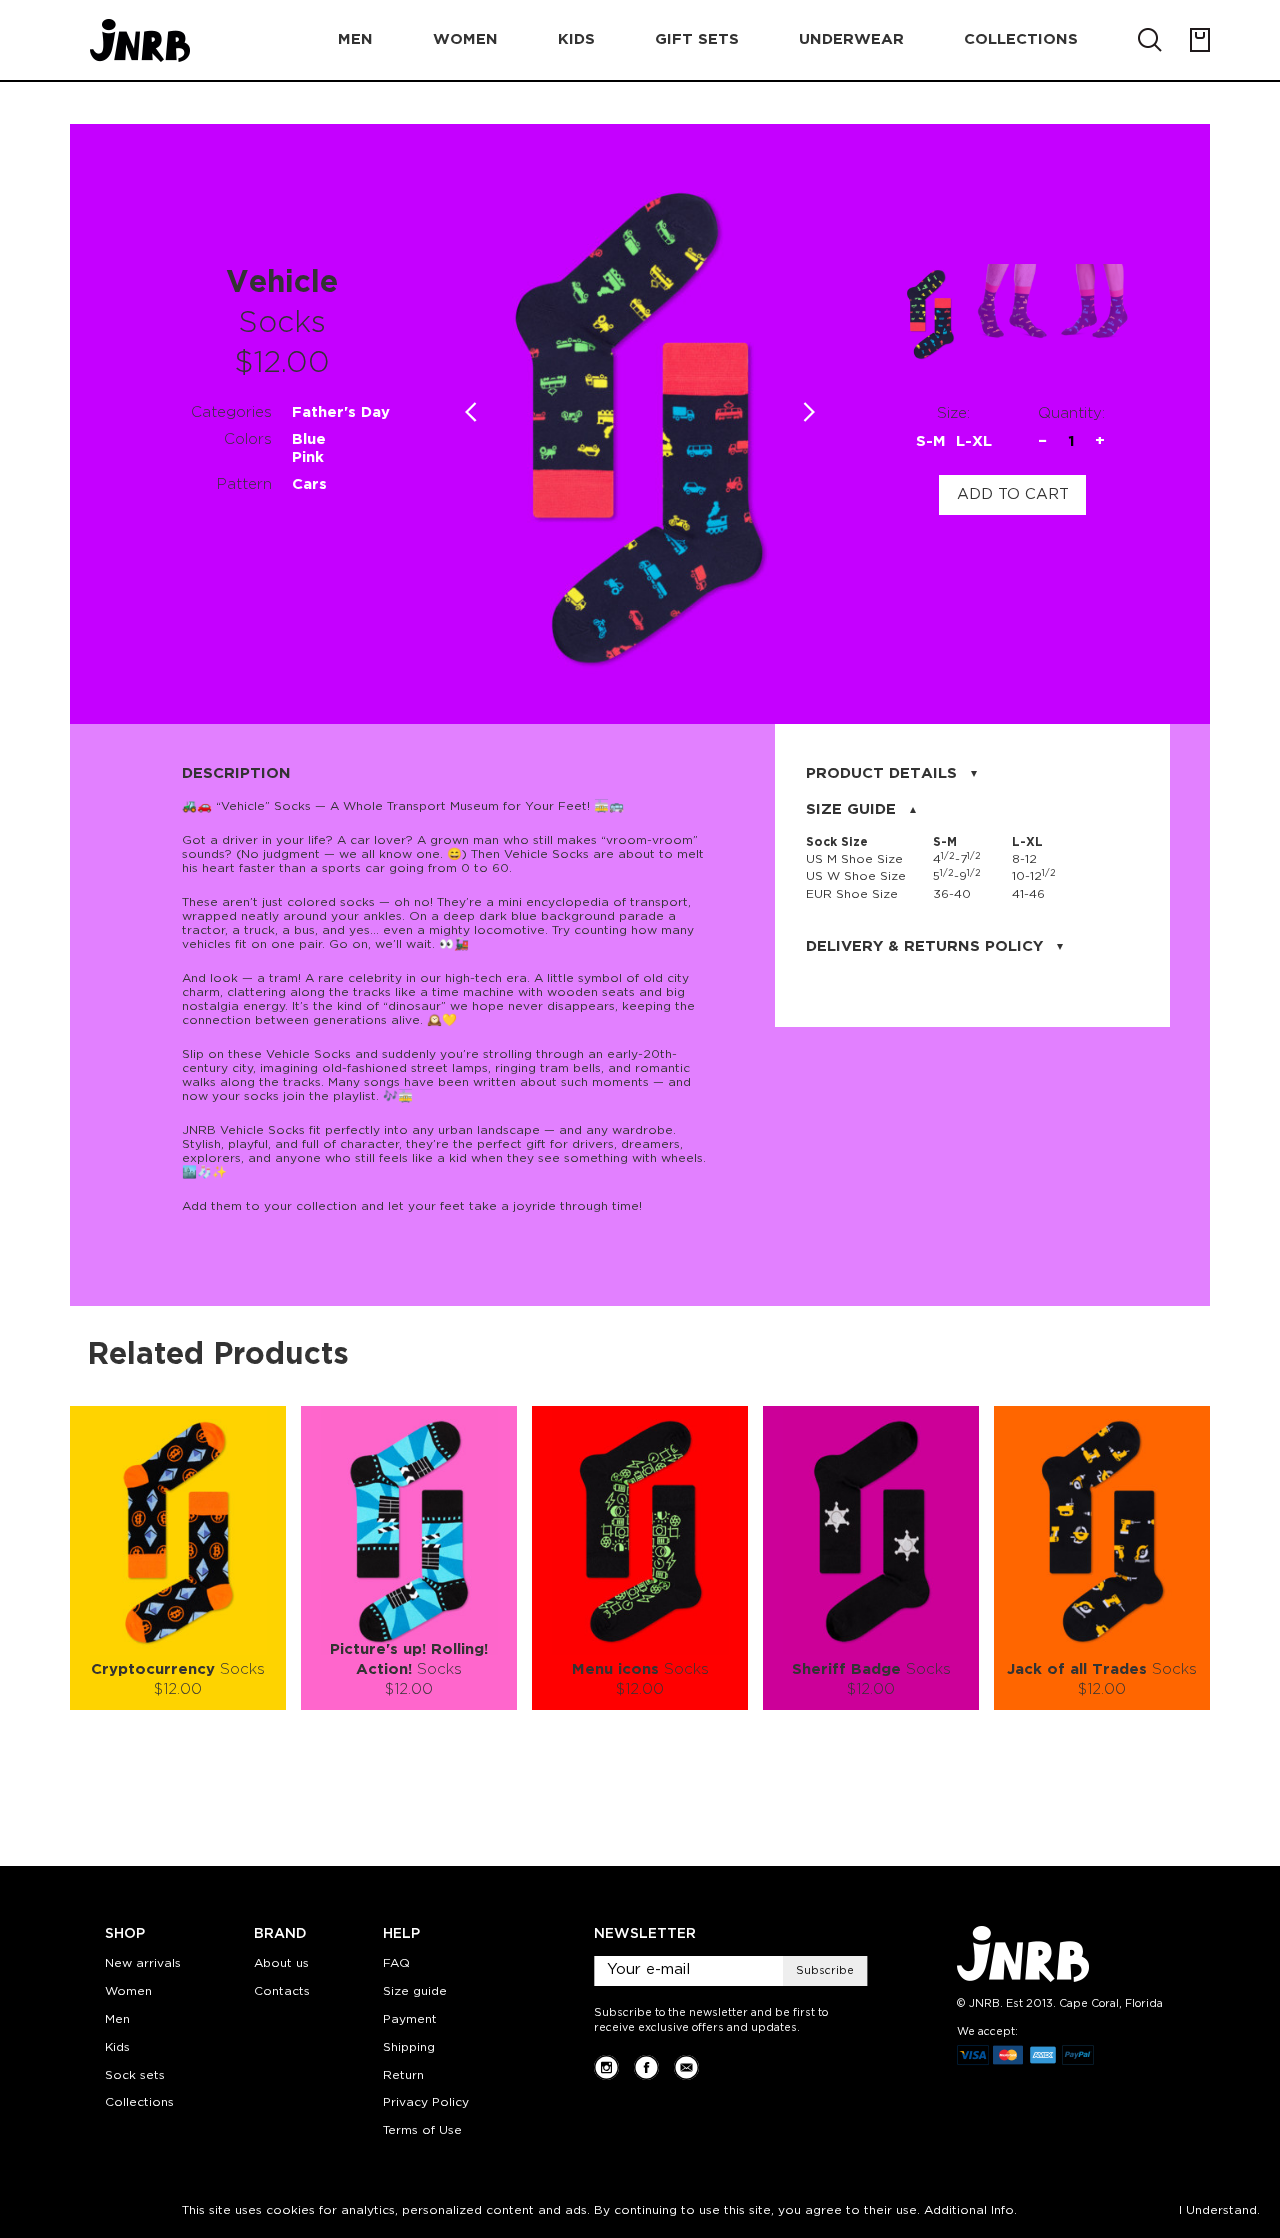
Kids (117, 2047)
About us (281, 1963)
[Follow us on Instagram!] (606, 2067)
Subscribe (825, 1971)
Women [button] (465, 39)
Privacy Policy (426, 2102)
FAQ (396, 1963)
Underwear (851, 39)
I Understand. (1219, 2210)
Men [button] (355, 39)
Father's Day (341, 412)
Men (117, 2019)
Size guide (415, 1991)
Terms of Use (422, 2130)
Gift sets (697, 39)
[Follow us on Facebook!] (646, 2067)
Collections (139, 2102)
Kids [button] (576, 39)
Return (403, 2075)
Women (128, 1991)
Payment (410, 2019)
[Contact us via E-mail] (686, 2067)
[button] (809, 412)
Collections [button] (1021, 39)
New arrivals (143, 1963)
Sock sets (135, 2075)
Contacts (282, 1991)
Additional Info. (970, 2210)
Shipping (409, 2047)
